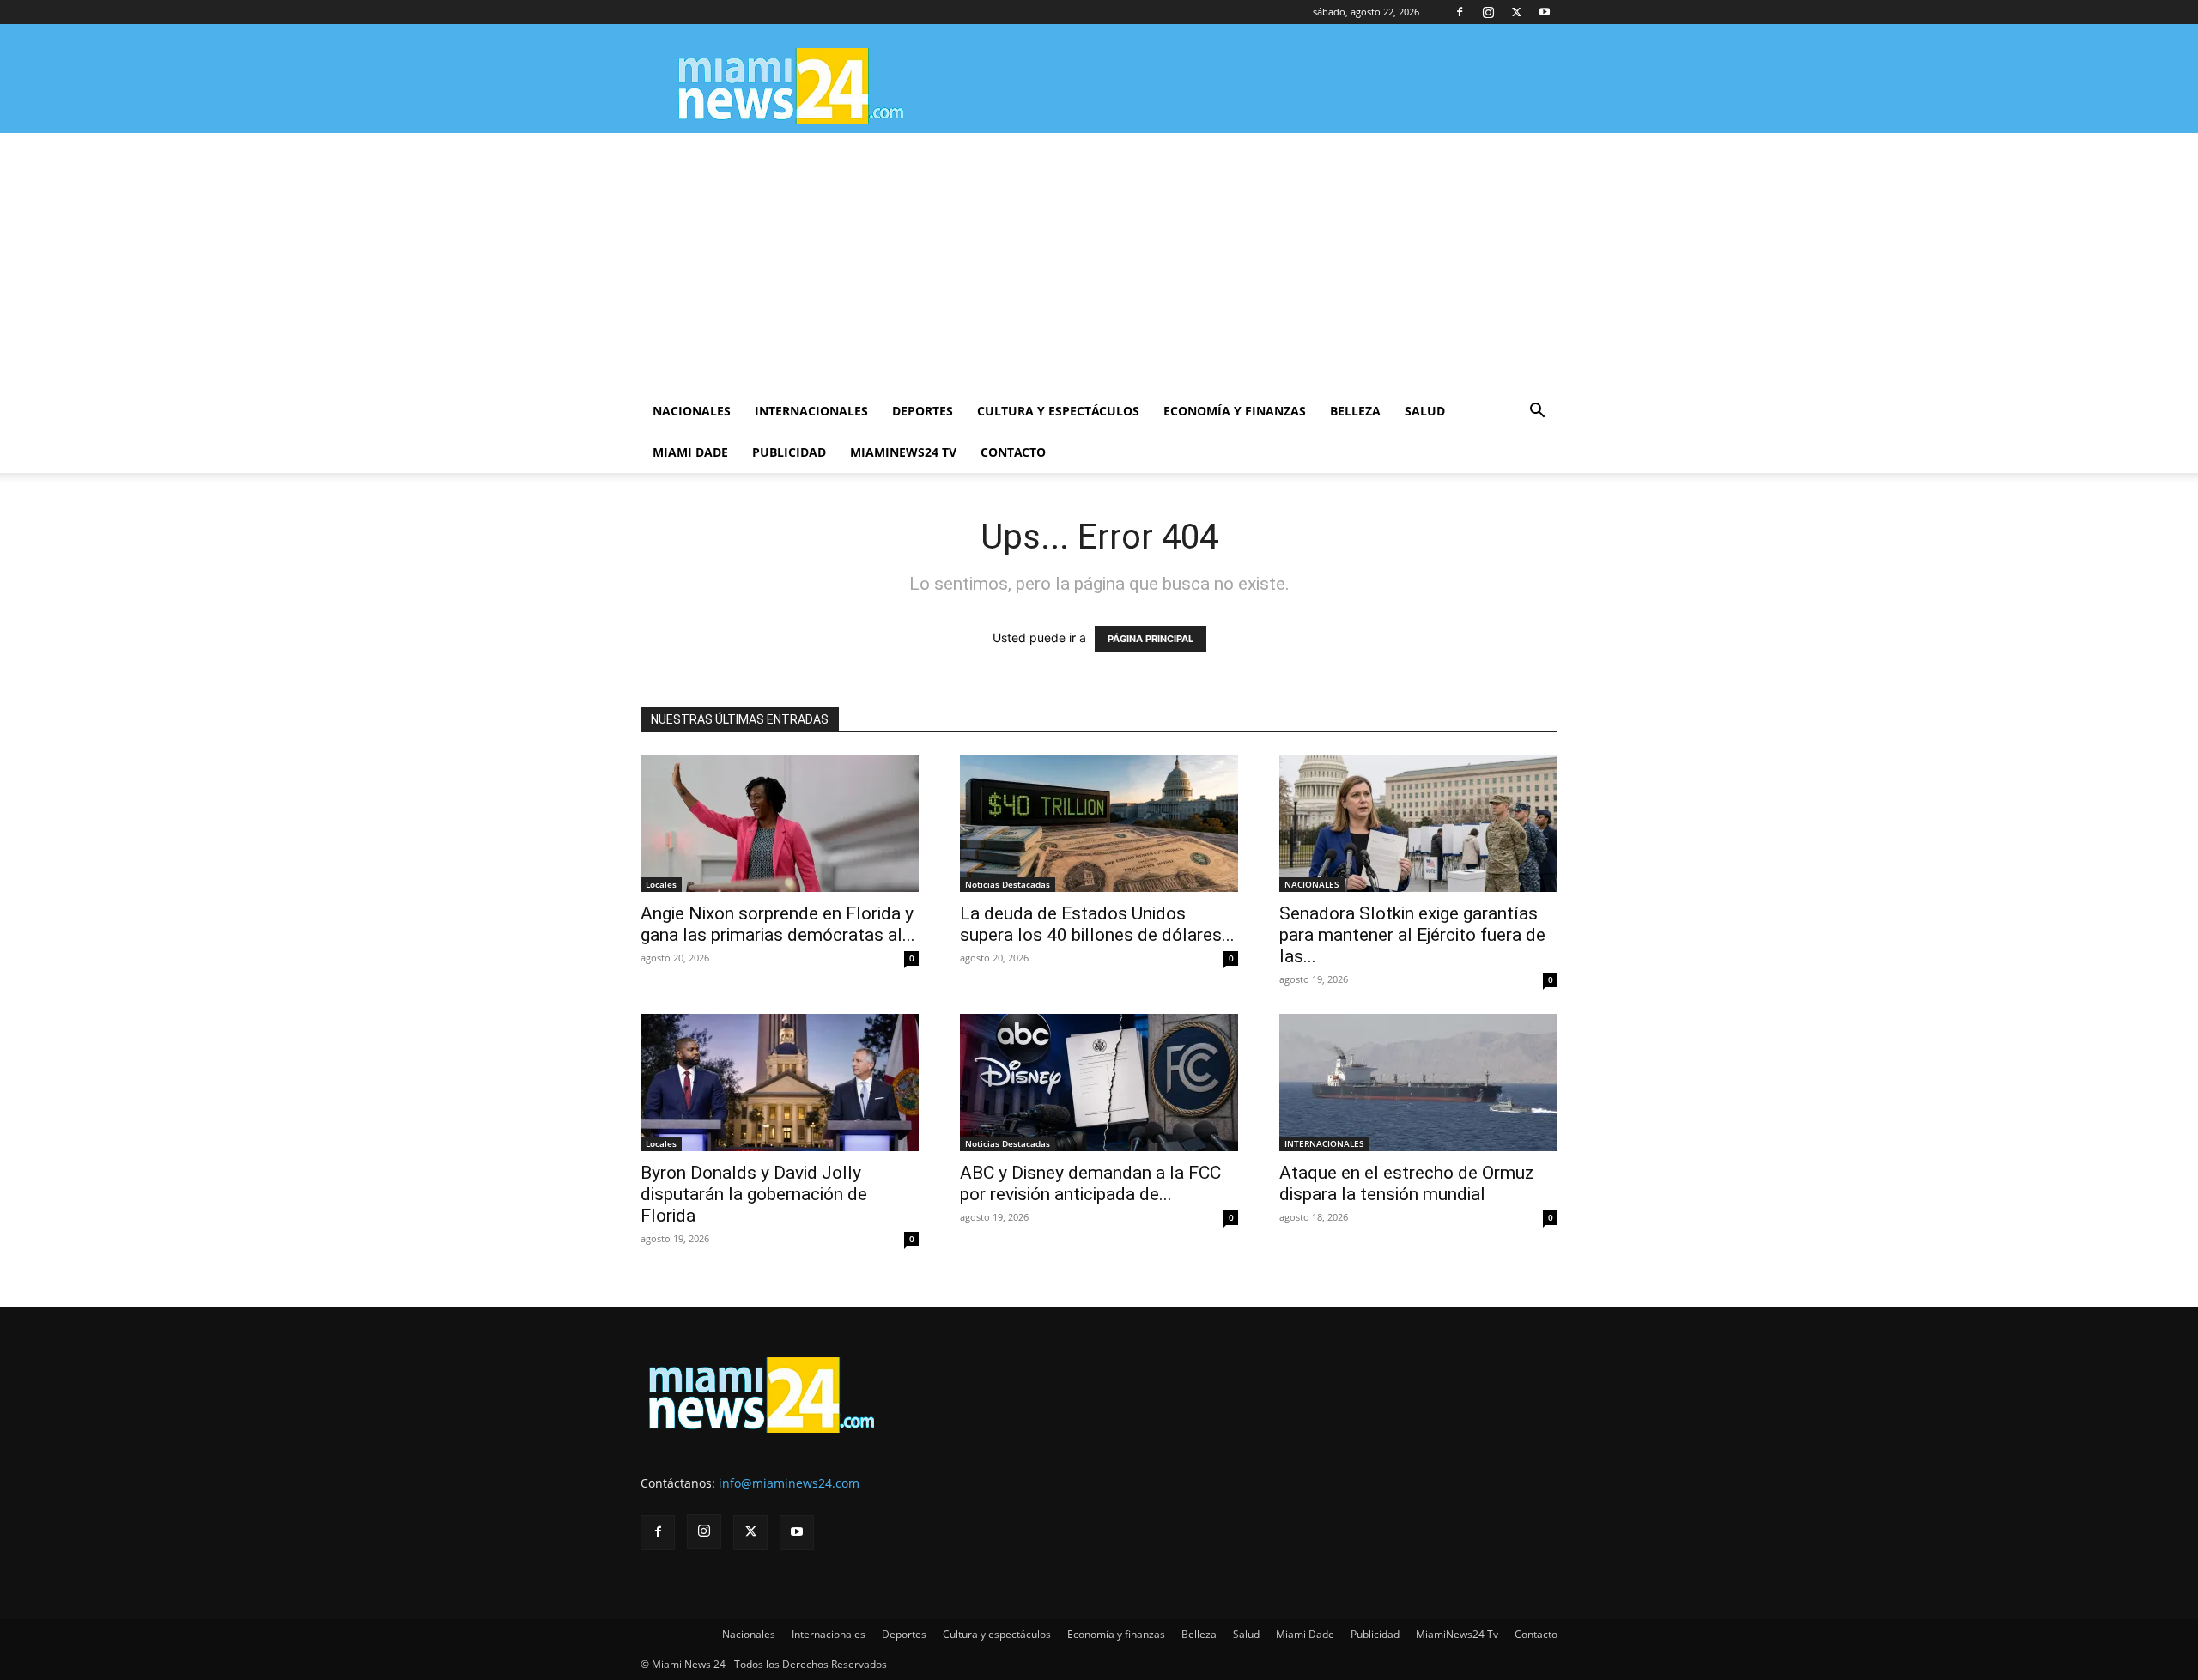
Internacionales (811, 411)
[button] (1537, 412)
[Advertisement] (1099, 262)
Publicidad (789, 452)
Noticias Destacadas (1008, 884)
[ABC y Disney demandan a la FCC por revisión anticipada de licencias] (1099, 1083)
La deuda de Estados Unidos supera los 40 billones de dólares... (1097, 924)
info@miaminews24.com (789, 1483)
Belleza (1355, 411)
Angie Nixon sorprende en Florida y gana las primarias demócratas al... (778, 924)
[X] (1516, 12)
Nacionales (692, 411)
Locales (661, 884)
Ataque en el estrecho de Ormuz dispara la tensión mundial (1407, 1183)
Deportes (923, 411)
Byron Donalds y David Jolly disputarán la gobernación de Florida (754, 1194)
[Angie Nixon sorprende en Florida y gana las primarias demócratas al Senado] (780, 823)
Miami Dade (690, 452)
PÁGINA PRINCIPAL (1151, 639)
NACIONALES (1312, 884)
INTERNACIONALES (1324, 1143)
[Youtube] (1545, 12)
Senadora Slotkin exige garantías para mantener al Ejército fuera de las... (1412, 935)
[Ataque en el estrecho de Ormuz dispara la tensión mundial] (1418, 1083)
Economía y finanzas (1235, 411)
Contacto (1013, 452)
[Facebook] (1460, 12)
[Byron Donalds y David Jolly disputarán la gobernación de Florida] (780, 1083)
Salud (1425, 411)
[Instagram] (1488, 12)
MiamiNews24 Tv (903, 452)
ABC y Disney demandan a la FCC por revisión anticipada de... (1090, 1183)
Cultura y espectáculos (1058, 411)
